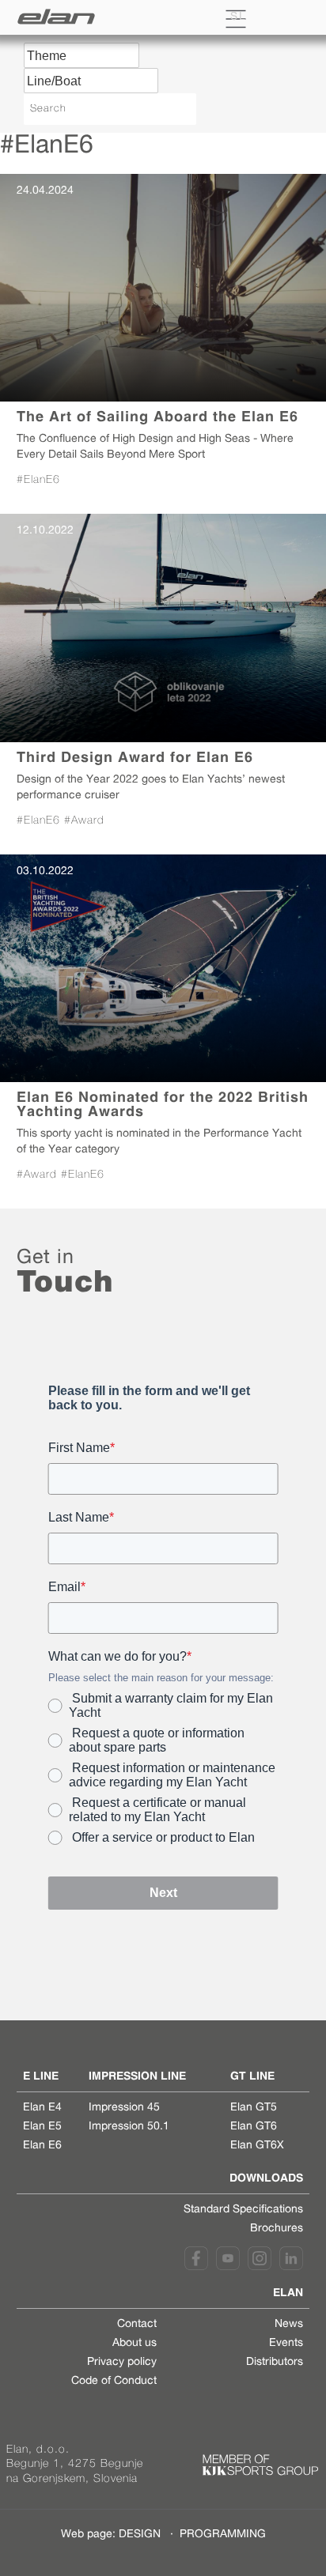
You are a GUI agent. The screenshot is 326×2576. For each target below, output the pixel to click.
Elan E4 (42, 2108)
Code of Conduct (114, 2382)
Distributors (275, 2363)
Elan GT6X (257, 2146)
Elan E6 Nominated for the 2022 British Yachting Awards (163, 1104)
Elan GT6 (254, 2127)
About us (135, 2344)
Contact (137, 2325)
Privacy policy (122, 2363)
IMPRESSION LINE (137, 2076)
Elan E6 (42, 2146)
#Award (84, 821)
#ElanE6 (38, 480)
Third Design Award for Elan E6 (135, 757)
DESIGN (140, 2535)
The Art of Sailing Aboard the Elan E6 (157, 416)
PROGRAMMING (223, 2535)
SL (239, 17)
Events (286, 2344)
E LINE (41, 2076)
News (289, 2325)
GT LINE (252, 2076)
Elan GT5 (254, 2108)
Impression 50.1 (129, 2127)
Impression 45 (124, 2108)
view (163, 288)
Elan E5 (42, 2127)
